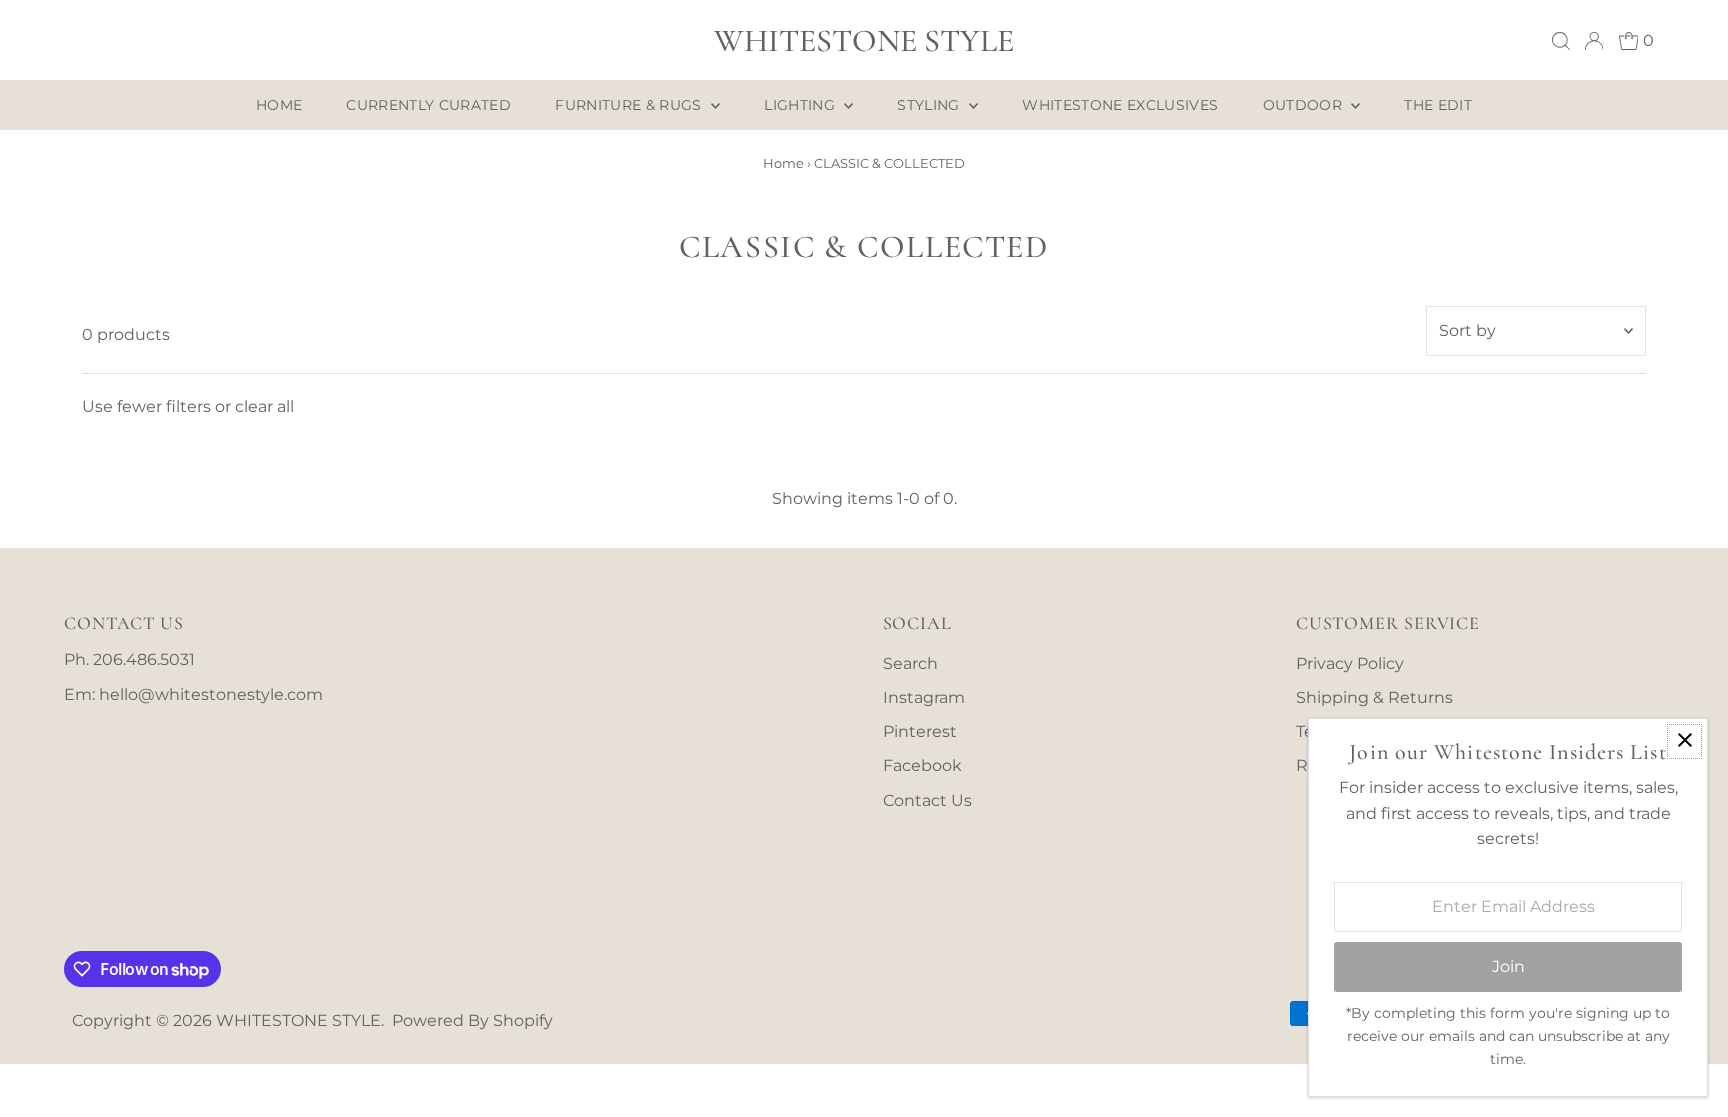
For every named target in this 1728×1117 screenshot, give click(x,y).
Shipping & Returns (1374, 697)
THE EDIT (1438, 105)
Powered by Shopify (472, 1020)
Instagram (924, 697)
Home (783, 163)
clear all (264, 406)
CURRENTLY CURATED (428, 105)
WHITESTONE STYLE (864, 40)
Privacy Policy (1350, 663)
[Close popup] (1684, 741)
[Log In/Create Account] (1594, 41)
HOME (279, 105)
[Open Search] (1561, 41)
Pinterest (920, 731)
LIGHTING (801, 105)
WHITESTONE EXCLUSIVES (1120, 105)
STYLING (930, 105)
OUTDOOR (1305, 105)
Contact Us (927, 800)
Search (910, 663)
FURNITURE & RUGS (630, 105)
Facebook (922, 765)
